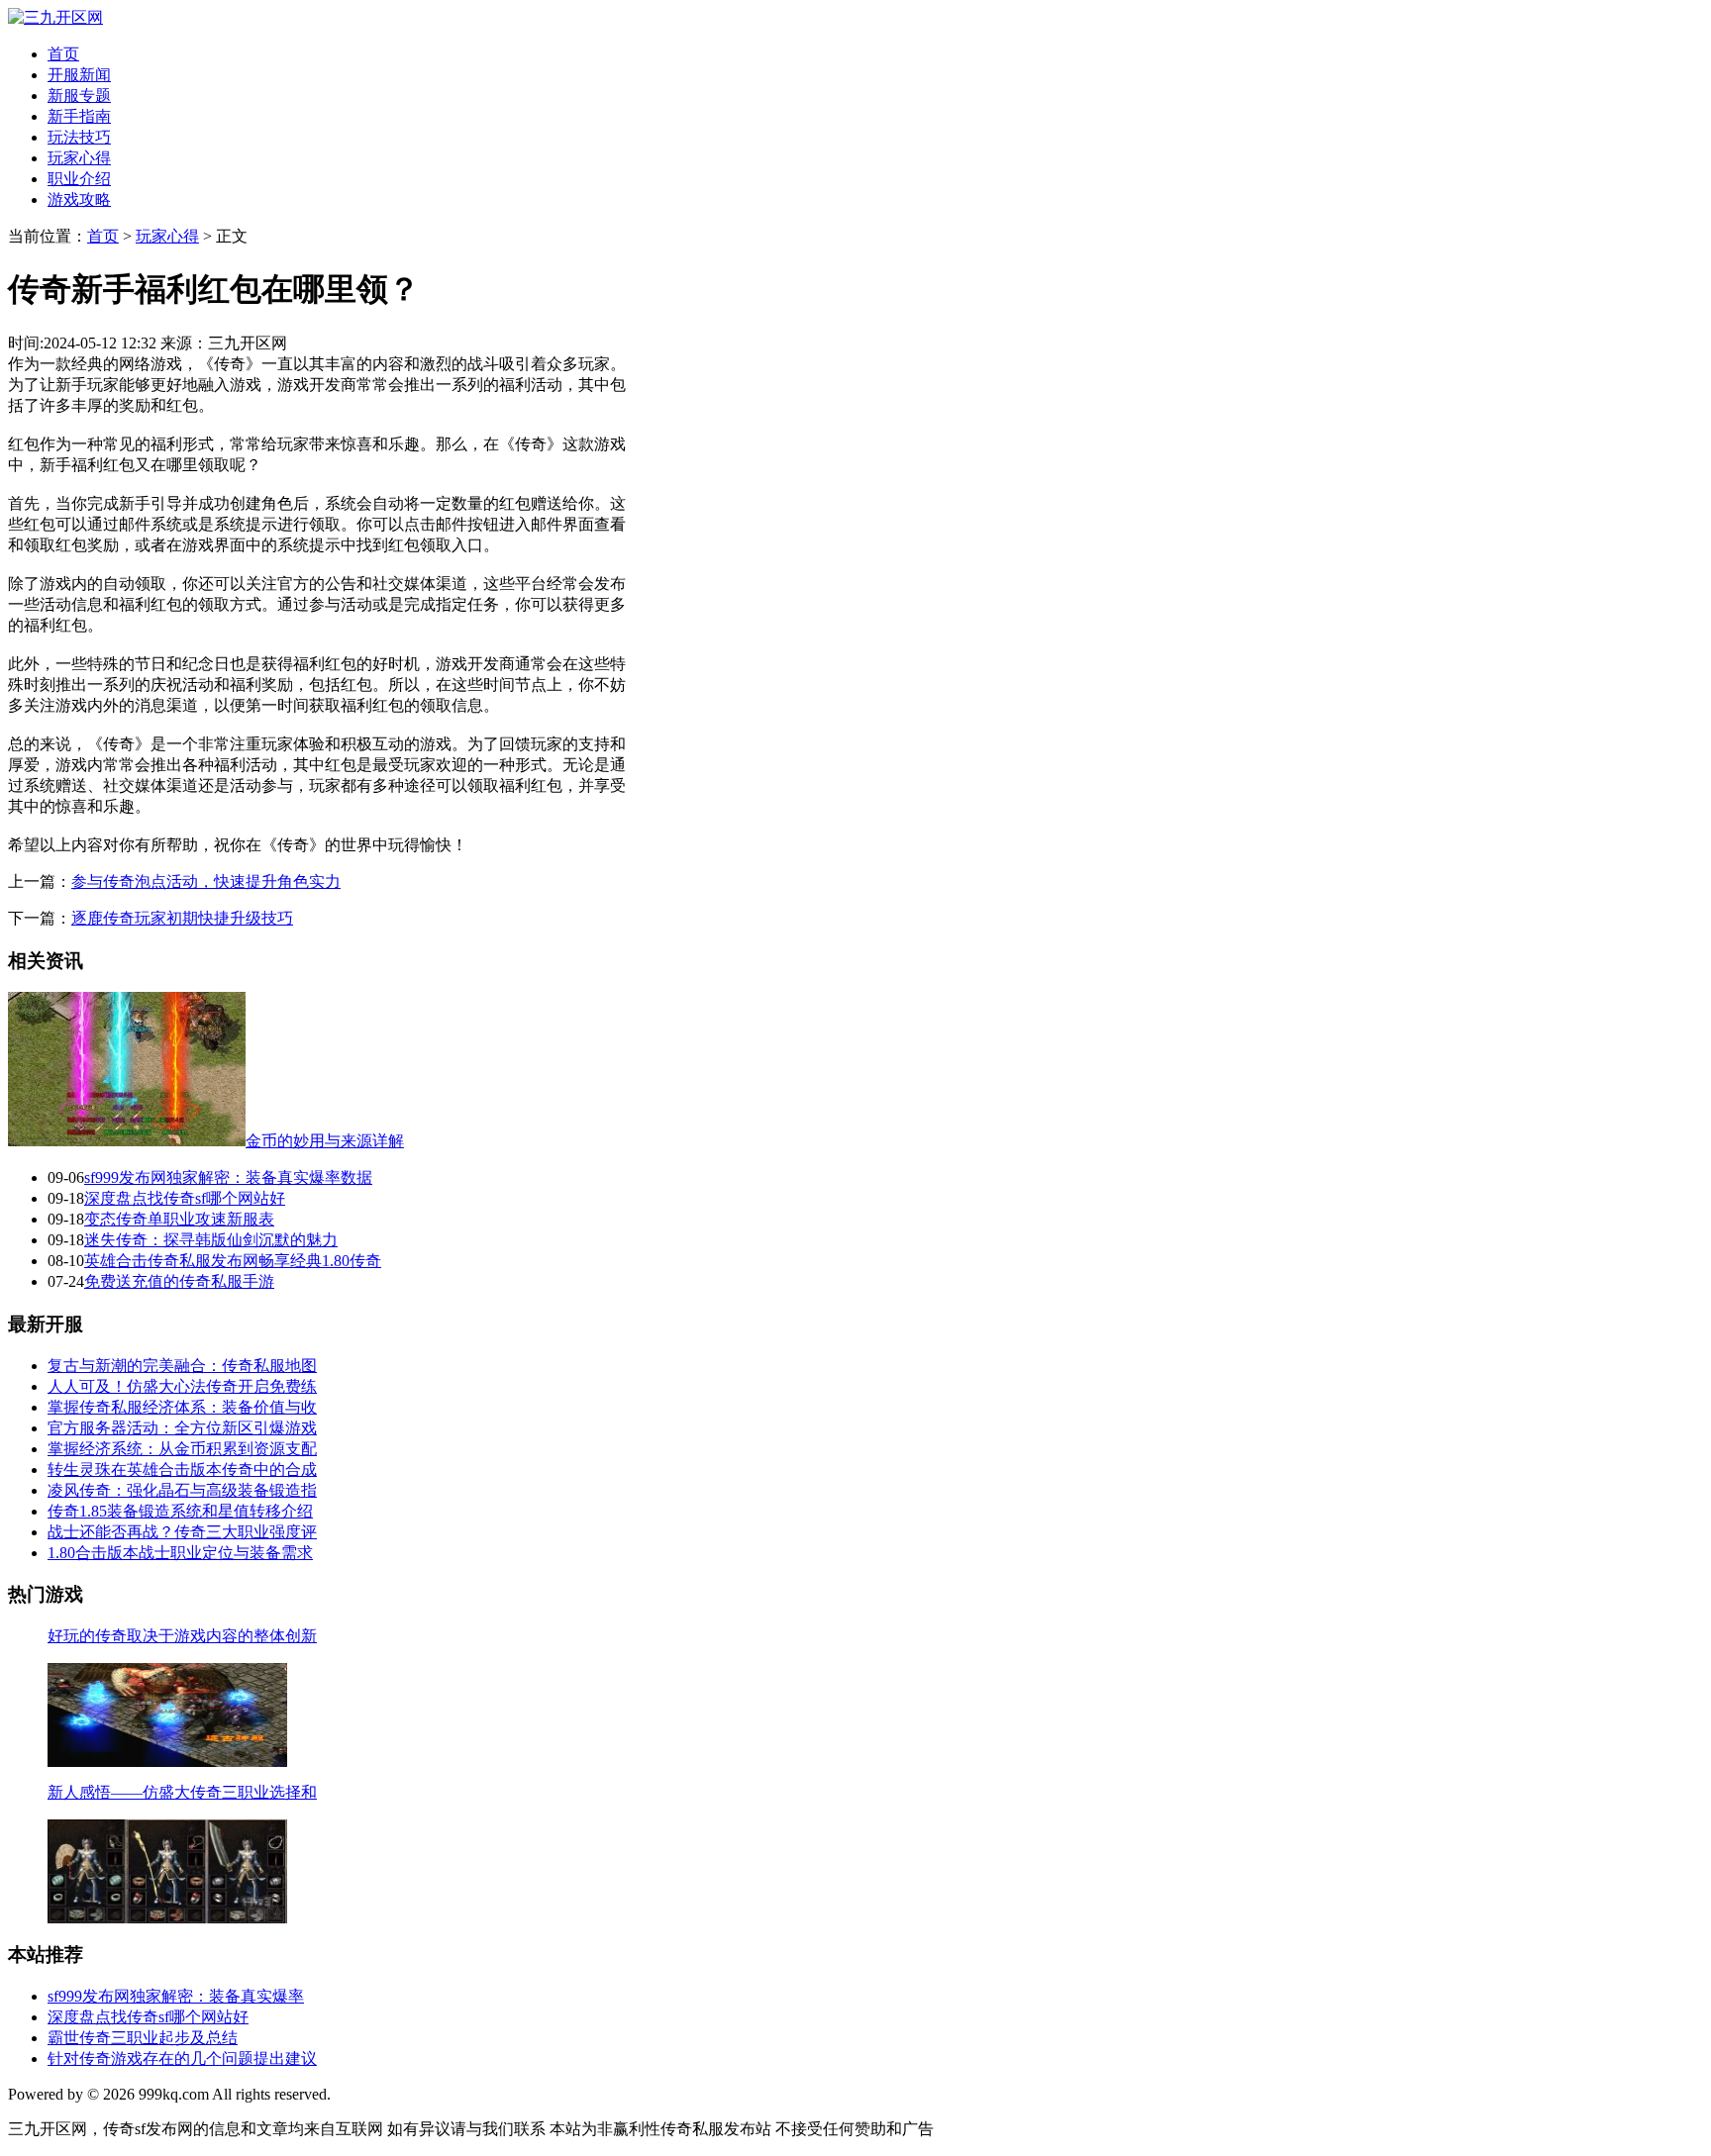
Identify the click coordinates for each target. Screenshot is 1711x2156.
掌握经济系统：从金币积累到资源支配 (182, 1449)
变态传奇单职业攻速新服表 (179, 1219)
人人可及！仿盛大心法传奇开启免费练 (182, 1386)
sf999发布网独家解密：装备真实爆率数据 (228, 1177)
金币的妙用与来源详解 (325, 1141)
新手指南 (79, 116)
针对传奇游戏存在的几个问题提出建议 (182, 2058)
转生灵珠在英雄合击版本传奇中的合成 (182, 1470)
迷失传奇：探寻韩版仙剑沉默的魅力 (211, 1240)
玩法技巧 (79, 137)
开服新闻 (79, 75)
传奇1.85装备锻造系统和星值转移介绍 (180, 1511)
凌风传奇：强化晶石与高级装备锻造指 (182, 1490)
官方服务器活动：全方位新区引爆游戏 (182, 1428)
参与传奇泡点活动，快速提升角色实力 (206, 882)
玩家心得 (79, 158)
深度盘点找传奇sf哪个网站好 (185, 1198)
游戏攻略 (79, 199)
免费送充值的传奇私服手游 (179, 1281)
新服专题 (79, 96)
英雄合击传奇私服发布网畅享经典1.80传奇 (233, 1261)
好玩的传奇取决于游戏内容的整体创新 (182, 1636)
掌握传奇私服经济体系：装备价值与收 (182, 1407)
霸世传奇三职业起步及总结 (143, 2038)
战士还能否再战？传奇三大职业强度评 (182, 1532)
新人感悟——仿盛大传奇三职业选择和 (182, 1792)
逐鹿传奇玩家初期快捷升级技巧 (182, 918)
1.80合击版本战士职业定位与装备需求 (180, 1553)
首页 (63, 54)
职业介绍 (79, 179)
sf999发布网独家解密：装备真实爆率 (176, 1996)
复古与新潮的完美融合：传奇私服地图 (182, 1366)
